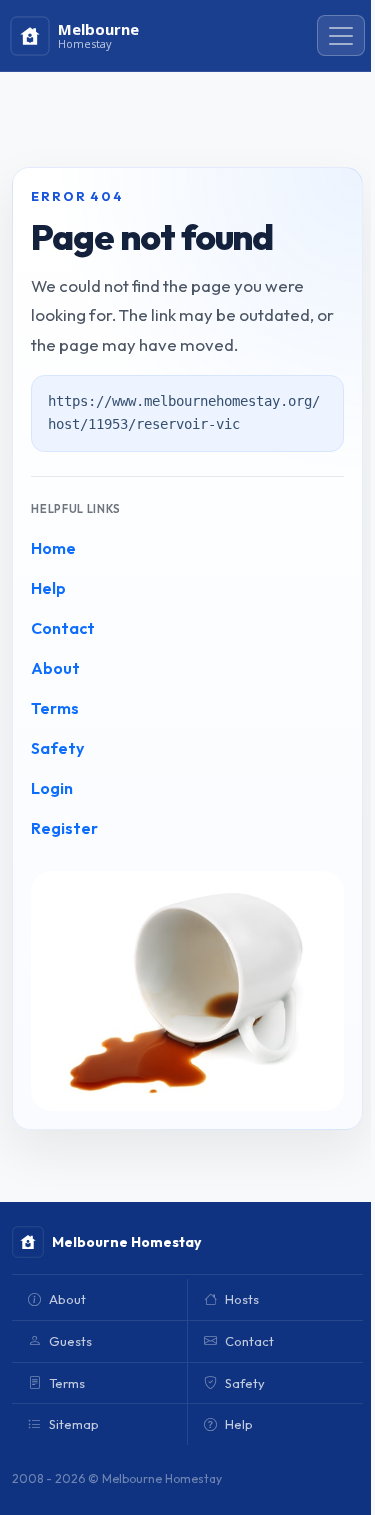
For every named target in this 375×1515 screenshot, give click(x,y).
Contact (63, 628)
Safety (57, 748)
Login (52, 788)
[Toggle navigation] (341, 36)
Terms (55, 708)
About (55, 668)
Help (48, 588)
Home (53, 548)
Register (64, 828)
